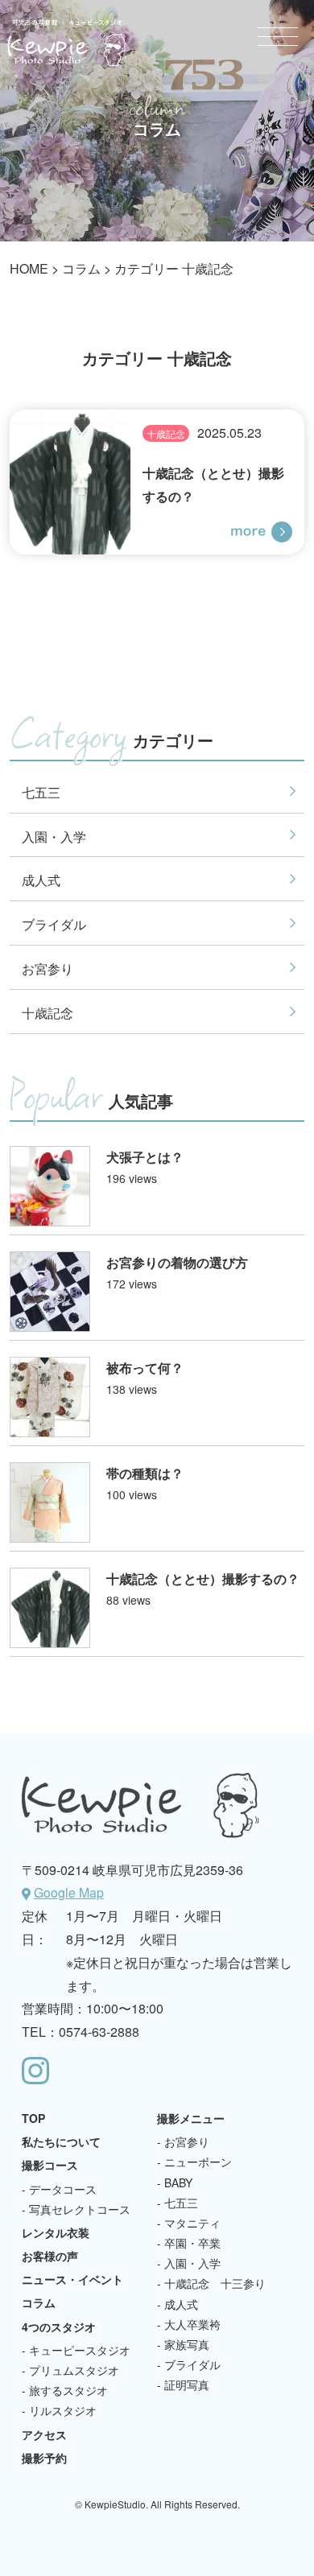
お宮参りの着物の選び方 (177, 1262)
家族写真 (187, 2344)
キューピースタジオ (80, 2350)
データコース (63, 2189)
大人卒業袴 (192, 2324)
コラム (81, 268)
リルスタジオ (63, 2410)
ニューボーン (198, 2162)
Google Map (69, 1892)
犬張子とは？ (145, 1157)
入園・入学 (54, 837)
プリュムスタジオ (74, 2370)
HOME (29, 268)
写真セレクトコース (80, 2209)
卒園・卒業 (192, 2243)
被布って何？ (145, 1368)
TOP (33, 2118)
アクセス (44, 2434)
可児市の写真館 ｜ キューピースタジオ (67, 43)
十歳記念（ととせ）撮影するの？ (203, 1579)
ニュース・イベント (72, 2279)
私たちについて (61, 2141)
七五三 (41, 792)
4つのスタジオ (59, 2327)
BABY (178, 2182)
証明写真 (187, 2384)
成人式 (41, 880)
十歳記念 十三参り (215, 2283)
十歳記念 (166, 433)
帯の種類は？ (145, 1473)
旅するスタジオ (68, 2390)
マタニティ (192, 2223)
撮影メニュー (191, 2118)
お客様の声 (50, 2256)
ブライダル (54, 924)
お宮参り (48, 969)
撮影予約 (44, 2458)
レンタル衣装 (56, 2232)
